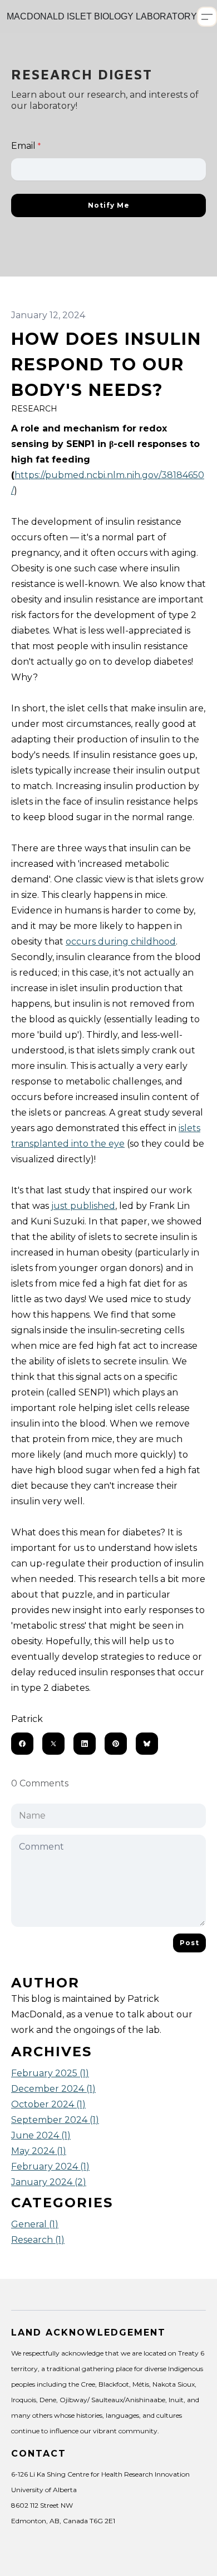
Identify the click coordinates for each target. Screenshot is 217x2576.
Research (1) (38, 2240)
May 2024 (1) (39, 2151)
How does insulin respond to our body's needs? (106, 365)
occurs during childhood (121, 941)
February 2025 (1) (50, 2073)
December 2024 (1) (53, 2089)
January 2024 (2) (49, 2182)
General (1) (35, 2224)
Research (34, 409)
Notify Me (109, 205)
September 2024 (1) (55, 2120)
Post (189, 1943)
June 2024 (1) (41, 2135)
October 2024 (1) (48, 2104)
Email (23, 146)
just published (83, 1206)
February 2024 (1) (50, 2166)
